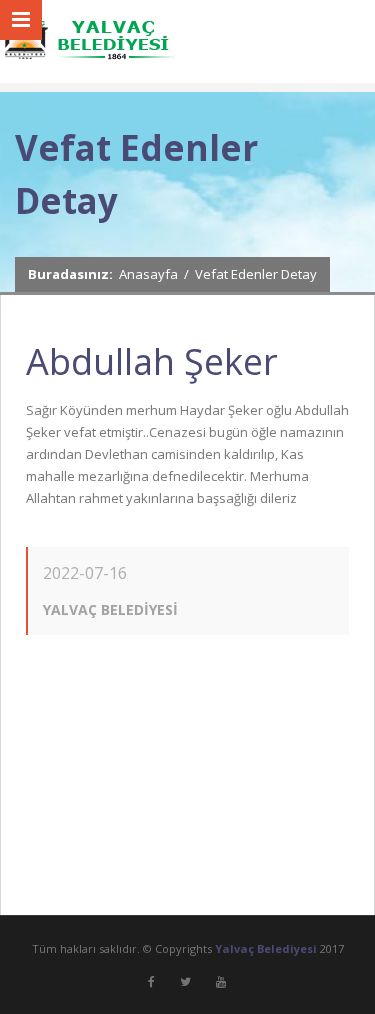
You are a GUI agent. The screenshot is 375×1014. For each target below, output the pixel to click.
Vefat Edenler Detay (256, 274)
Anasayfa (148, 274)
